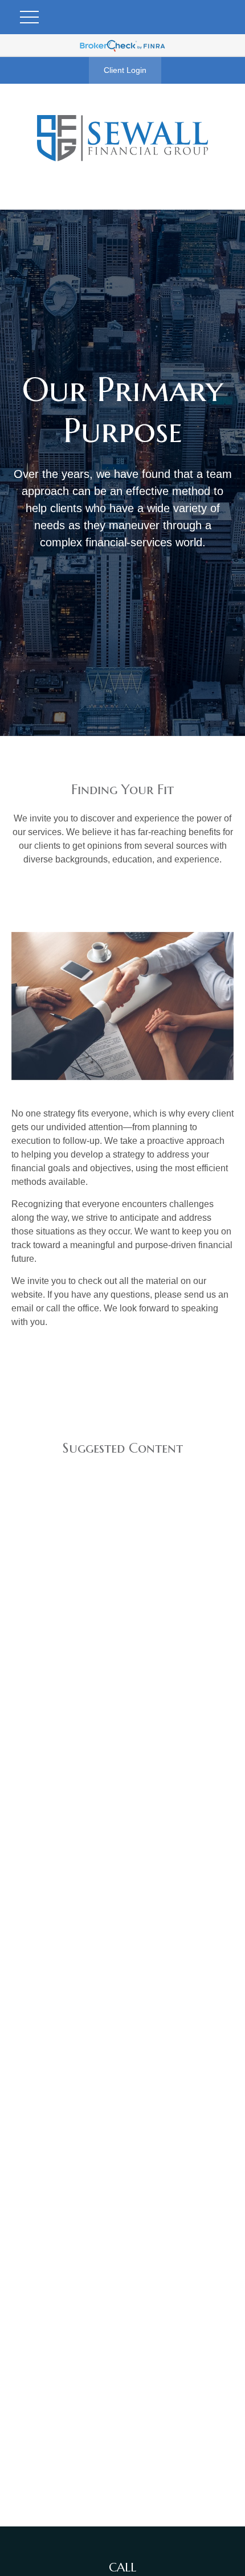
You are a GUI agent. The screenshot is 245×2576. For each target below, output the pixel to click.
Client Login (125, 70)
